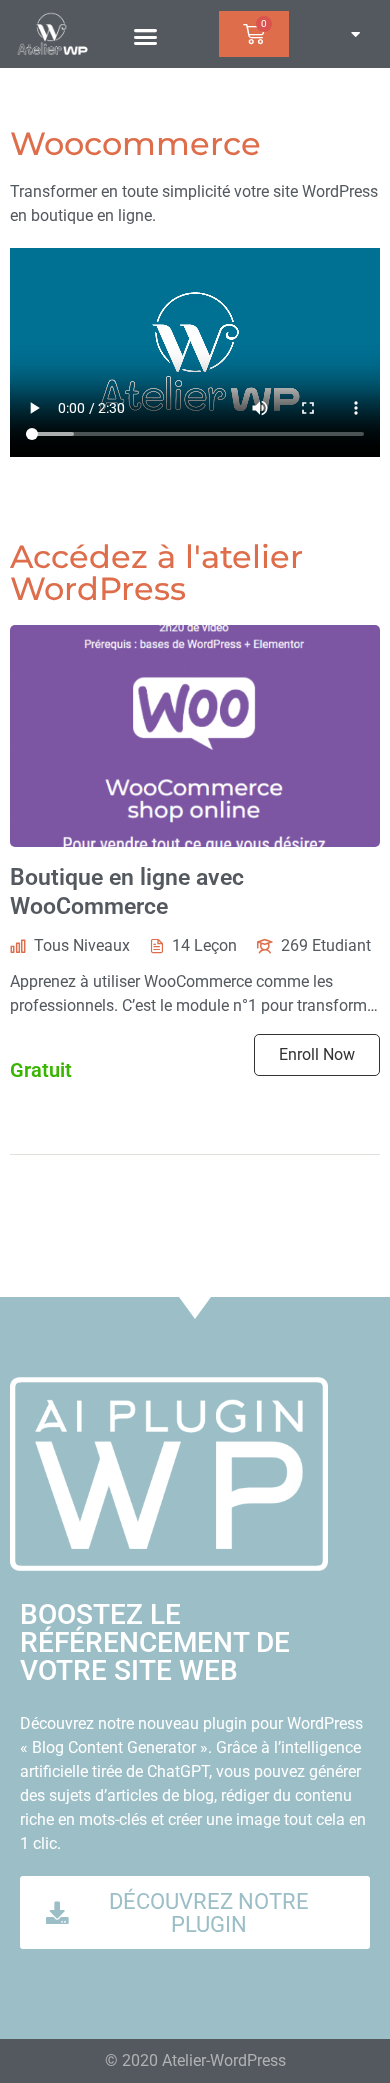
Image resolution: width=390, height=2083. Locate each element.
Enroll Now (317, 1054)
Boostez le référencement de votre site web (155, 1642)
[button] (146, 37)
